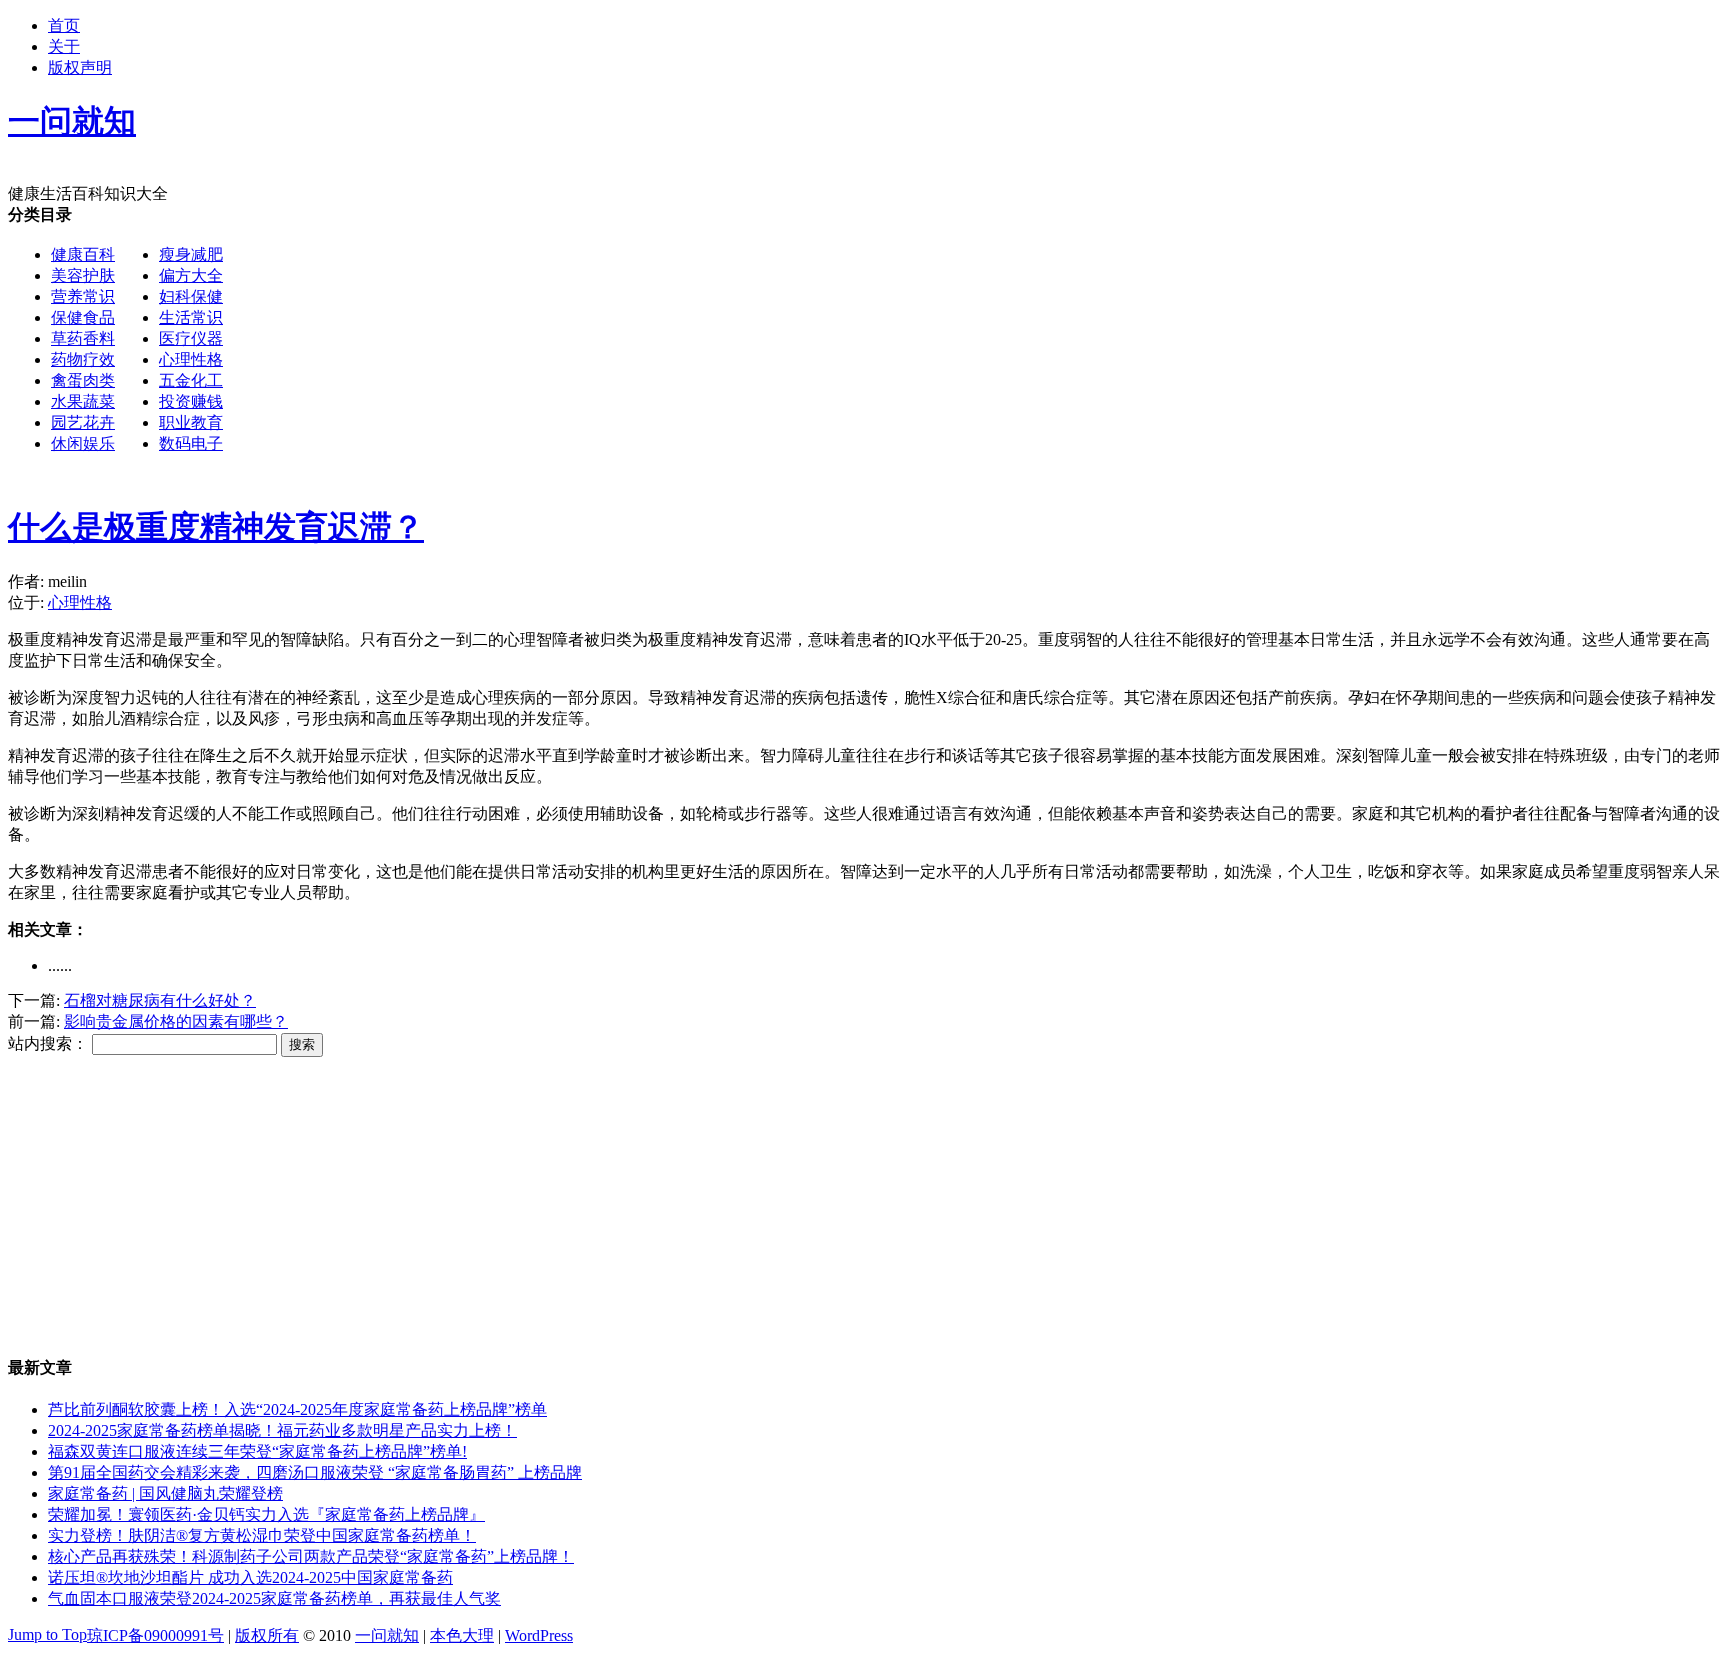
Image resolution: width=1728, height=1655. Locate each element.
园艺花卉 (83, 422)
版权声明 (80, 67)
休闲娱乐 (83, 443)
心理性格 (191, 359)
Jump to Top (47, 1634)
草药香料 (83, 338)
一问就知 (387, 1635)
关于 (64, 46)
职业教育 (191, 422)
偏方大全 (191, 275)
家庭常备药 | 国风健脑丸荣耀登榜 (165, 1493)
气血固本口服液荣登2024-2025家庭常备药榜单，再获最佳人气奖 (274, 1598)
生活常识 (191, 317)
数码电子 (191, 443)
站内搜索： (48, 1043)
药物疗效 (83, 359)
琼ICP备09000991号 (155, 1635)
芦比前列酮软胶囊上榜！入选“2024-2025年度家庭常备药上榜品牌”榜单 (297, 1409)
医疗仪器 (191, 338)
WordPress (539, 1635)
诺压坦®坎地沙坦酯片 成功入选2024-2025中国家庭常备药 (250, 1577)
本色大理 (462, 1635)
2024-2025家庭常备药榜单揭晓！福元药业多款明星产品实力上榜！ (282, 1430)
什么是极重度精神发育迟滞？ (216, 527)
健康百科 (83, 254)
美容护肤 (83, 275)
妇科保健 (191, 296)
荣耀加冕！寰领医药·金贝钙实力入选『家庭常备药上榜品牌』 (266, 1514)
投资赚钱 (191, 401)
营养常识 (83, 296)
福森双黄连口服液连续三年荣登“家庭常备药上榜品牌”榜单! (257, 1451)
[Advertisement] (826, 345)
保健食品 (83, 317)
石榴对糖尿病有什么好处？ (160, 1000)
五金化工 (191, 380)
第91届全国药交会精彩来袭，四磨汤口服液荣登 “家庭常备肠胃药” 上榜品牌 (315, 1472)
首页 (64, 25)
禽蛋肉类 (83, 380)
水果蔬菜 (83, 401)
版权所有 (267, 1635)
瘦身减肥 (191, 254)
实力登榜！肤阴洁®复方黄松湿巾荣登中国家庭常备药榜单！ (262, 1535)
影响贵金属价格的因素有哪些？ (176, 1021)
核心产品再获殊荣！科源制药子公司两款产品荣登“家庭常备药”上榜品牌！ (311, 1556)
